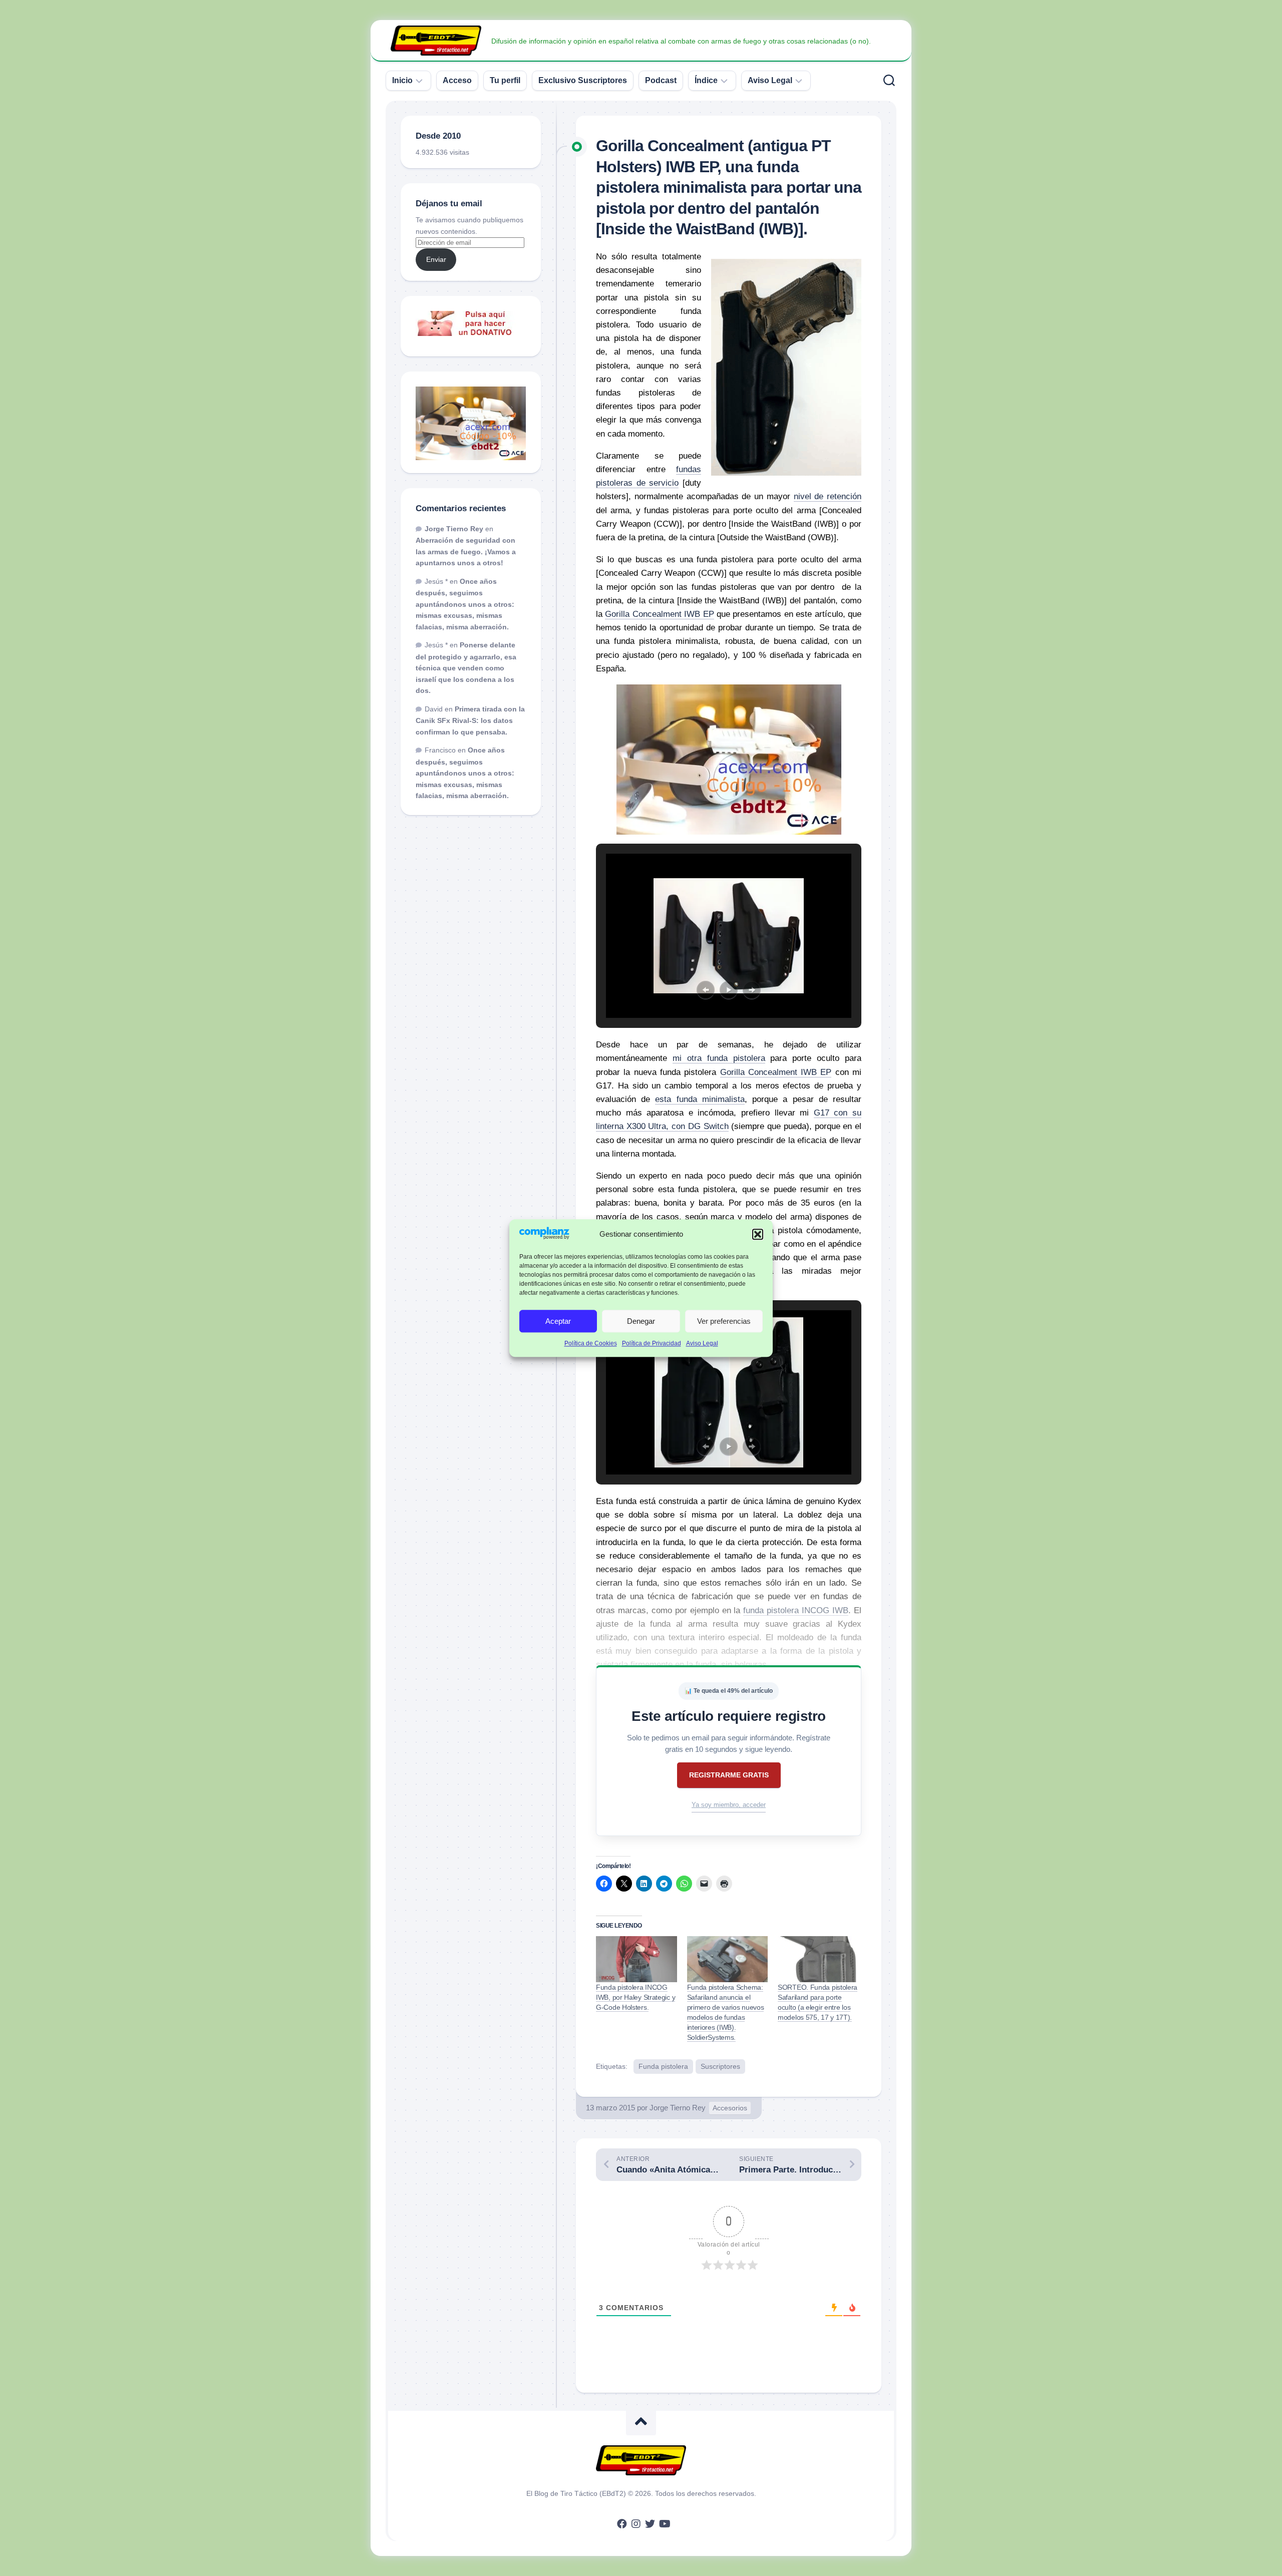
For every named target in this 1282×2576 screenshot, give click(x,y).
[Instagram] (636, 2524)
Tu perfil (505, 80)
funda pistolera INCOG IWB (796, 1610)
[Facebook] (622, 2524)
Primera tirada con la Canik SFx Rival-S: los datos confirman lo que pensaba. (470, 720)
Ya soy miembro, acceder (729, 1805)
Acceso (457, 80)
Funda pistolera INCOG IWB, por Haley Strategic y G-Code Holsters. (635, 1997)
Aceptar (558, 1321)
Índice (706, 80)
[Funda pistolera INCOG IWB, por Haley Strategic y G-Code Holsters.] (636, 1959)
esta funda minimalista (700, 1099)
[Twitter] (650, 2524)
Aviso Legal (702, 1344)
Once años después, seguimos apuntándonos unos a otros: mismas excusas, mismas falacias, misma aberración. (465, 604)
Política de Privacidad (652, 1344)
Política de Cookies (591, 1344)
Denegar (641, 1321)
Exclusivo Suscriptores (583, 80)
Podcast (661, 80)
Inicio (402, 80)
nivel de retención (828, 496)
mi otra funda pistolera (719, 1058)
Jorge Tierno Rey (678, 2108)
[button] (758, 1235)
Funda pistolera (663, 2066)
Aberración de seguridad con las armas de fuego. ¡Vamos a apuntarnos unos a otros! (466, 551)
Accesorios (730, 2108)
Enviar (436, 259)
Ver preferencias (724, 1321)
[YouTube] (664, 2524)
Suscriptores (720, 2066)
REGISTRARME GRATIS (729, 1775)
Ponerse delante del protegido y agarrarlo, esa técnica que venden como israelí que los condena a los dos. (466, 668)
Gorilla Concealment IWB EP (659, 614)
